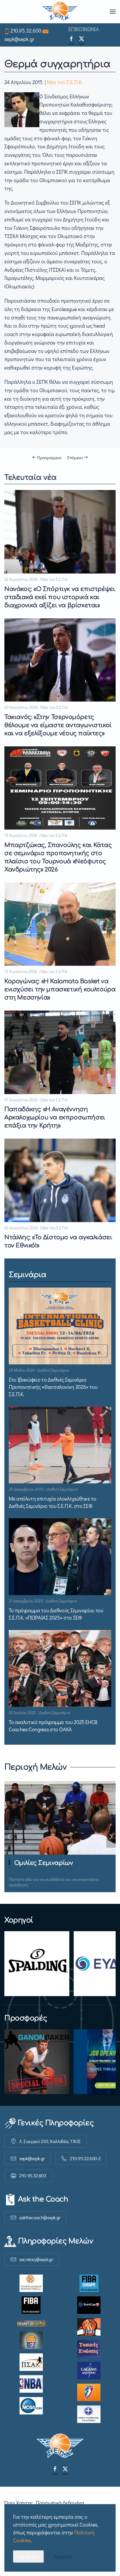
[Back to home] (60, 12)
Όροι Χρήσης (19, 2503)
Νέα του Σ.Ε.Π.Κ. (65, 82)
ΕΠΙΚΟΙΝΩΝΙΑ (84, 29)
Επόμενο (75, 457)
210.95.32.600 (26, 31)
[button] (113, 12)
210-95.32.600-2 (85, 2158)
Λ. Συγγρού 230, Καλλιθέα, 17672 (50, 2141)
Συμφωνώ (28, 2556)
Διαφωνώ (63, 2556)
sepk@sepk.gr (19, 39)
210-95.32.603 (33, 2175)
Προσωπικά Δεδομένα (60, 2503)
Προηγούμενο (49, 457)
